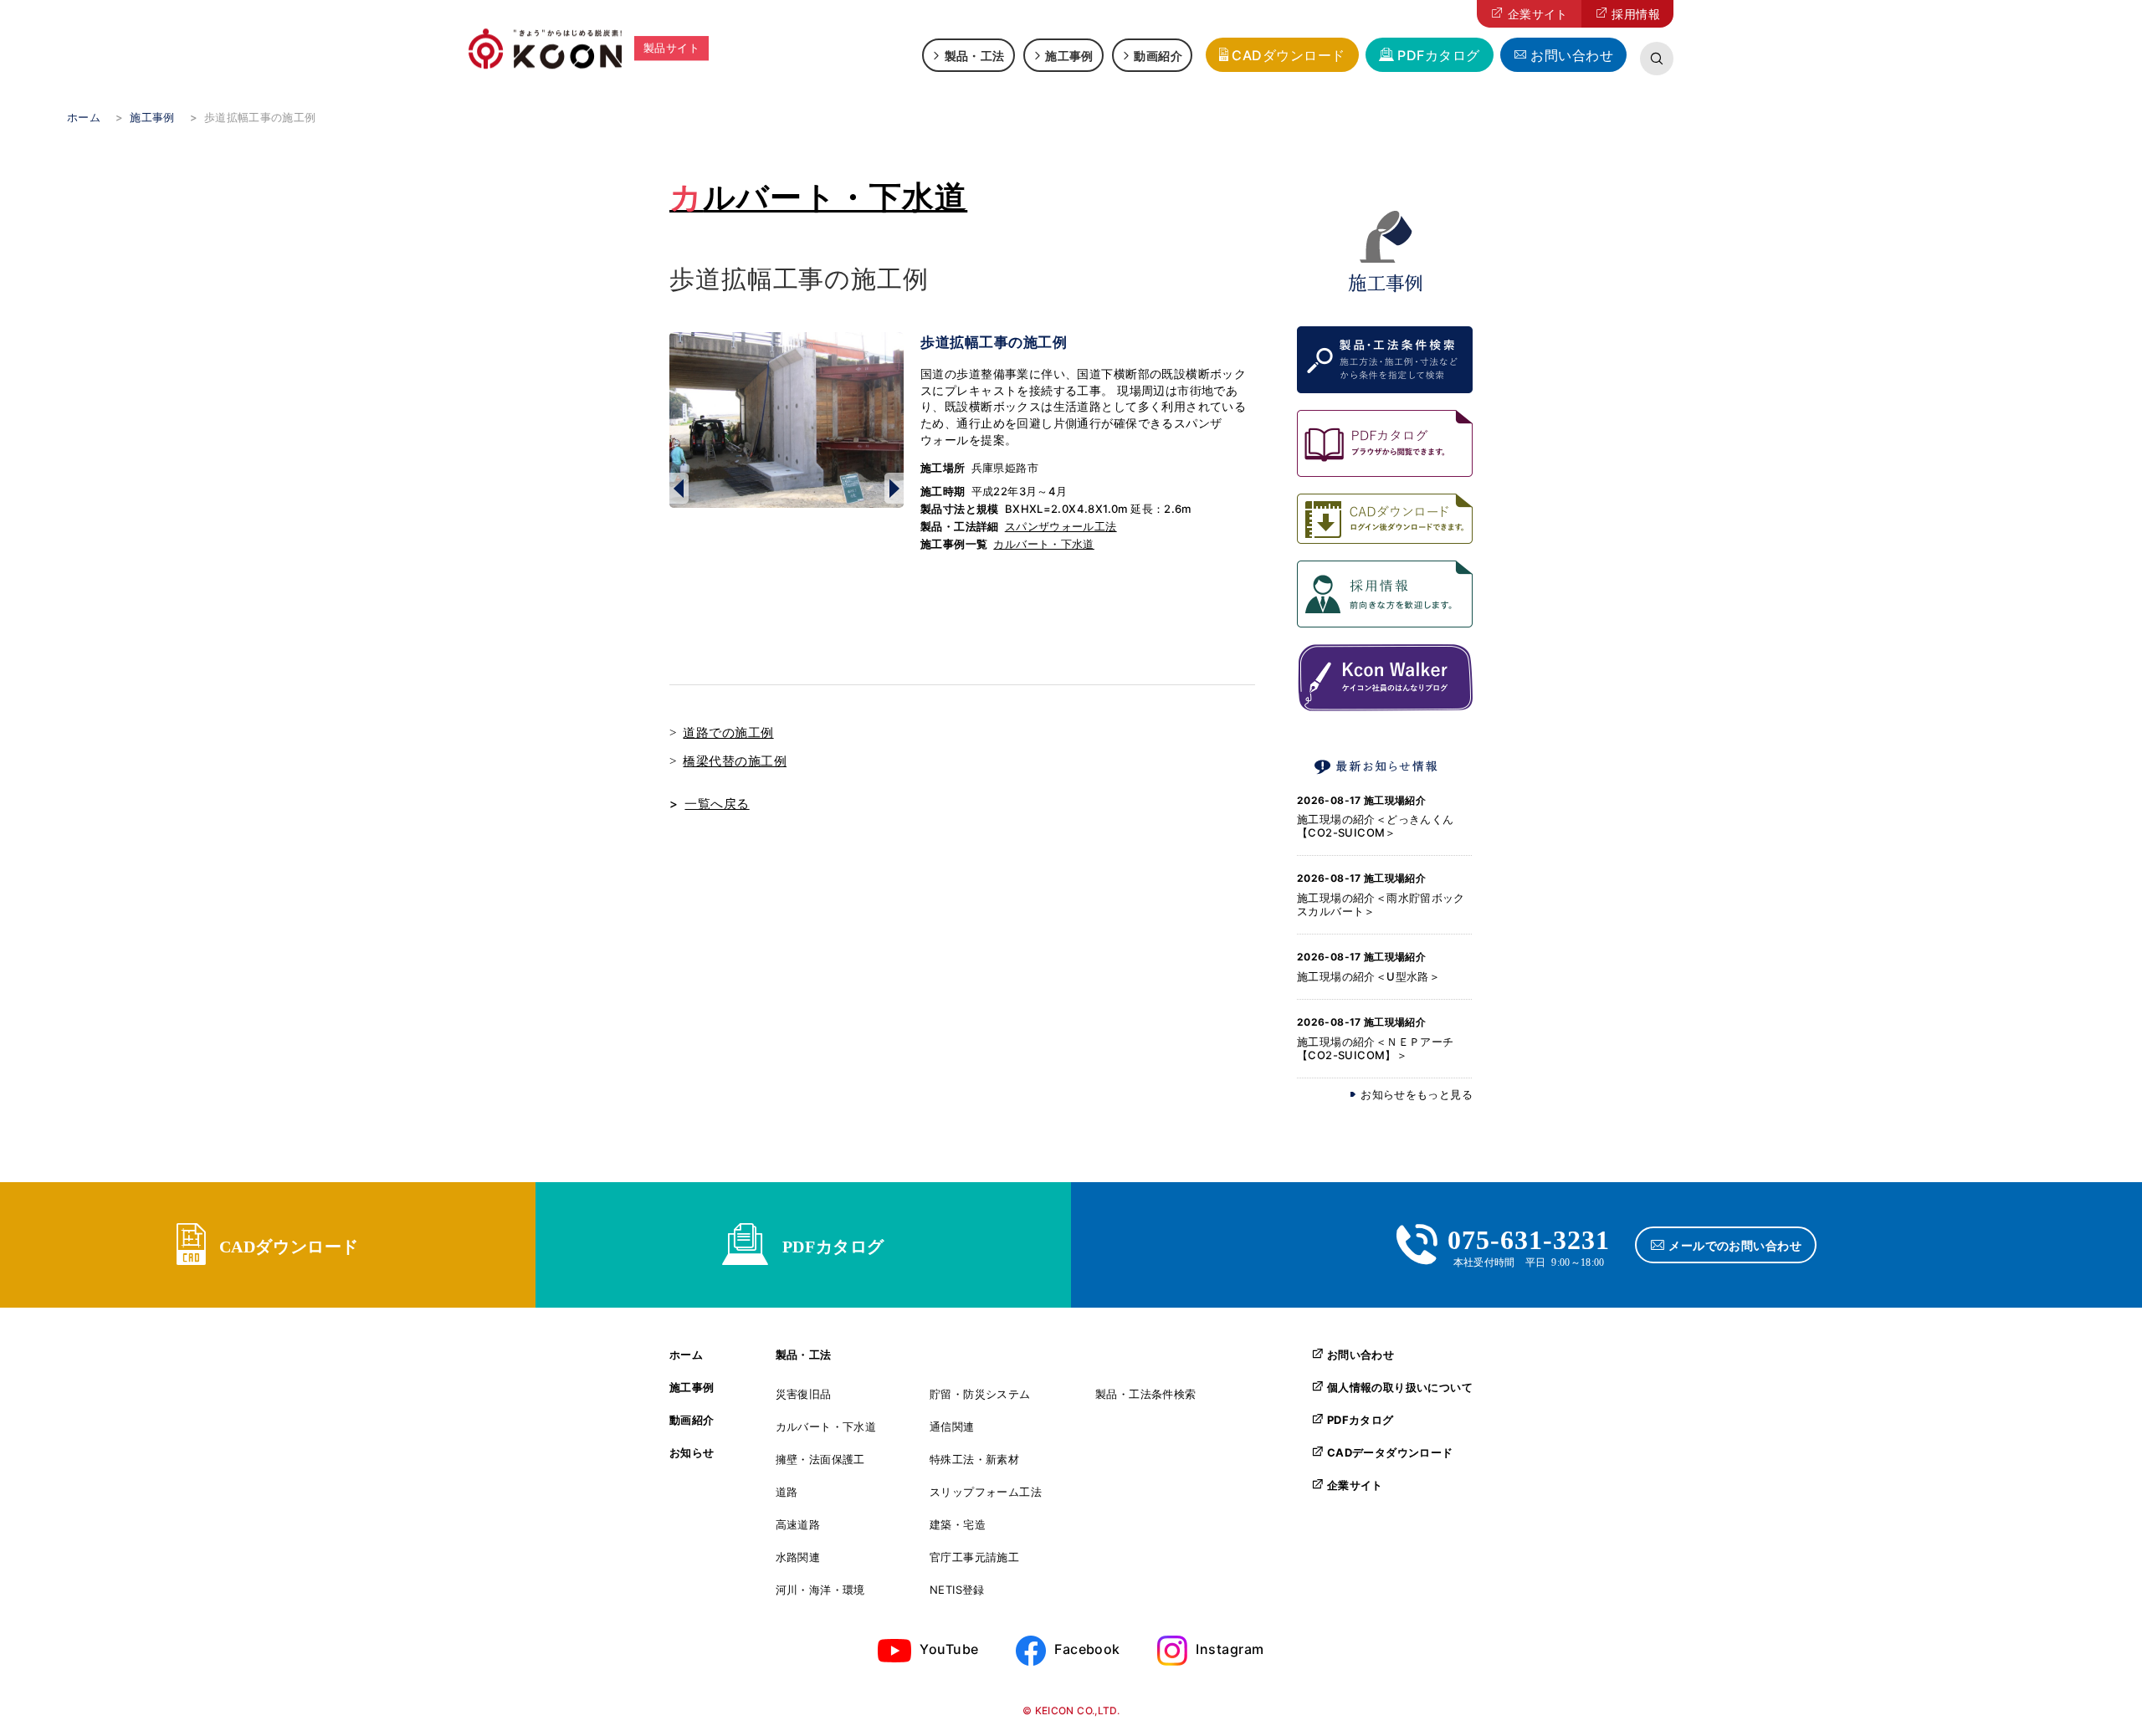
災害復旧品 (804, 1394)
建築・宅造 (958, 1525)
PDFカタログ (1438, 55)
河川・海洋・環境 (820, 1590)
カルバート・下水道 (818, 197)
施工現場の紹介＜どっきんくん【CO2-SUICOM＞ (1375, 826)
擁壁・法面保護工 (820, 1459)
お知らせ (692, 1453)
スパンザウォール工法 (1061, 526)
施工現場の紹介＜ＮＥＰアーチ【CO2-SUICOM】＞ (1375, 1048)
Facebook (1087, 1649)
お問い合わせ (1572, 55)
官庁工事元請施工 (974, 1557)
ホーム (686, 1355)
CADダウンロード (1288, 55)
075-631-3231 (1529, 1237)
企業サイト (1538, 14)
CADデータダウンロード (1390, 1452)
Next (894, 488)
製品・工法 (975, 55)
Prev (679, 488)
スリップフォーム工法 (986, 1492)
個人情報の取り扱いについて (1400, 1387)
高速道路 (798, 1525)
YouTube (949, 1649)
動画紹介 (1158, 55)
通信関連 (952, 1427)
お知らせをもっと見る (1417, 1095)
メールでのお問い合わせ (1735, 1245)
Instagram (1230, 1649)
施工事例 (1069, 55)
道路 (787, 1492)
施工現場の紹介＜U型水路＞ (1368, 976)
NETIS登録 (957, 1590)
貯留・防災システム (980, 1394)
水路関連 (798, 1557)
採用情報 (1636, 14)
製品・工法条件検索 (1146, 1394)
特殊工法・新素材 (974, 1459)
